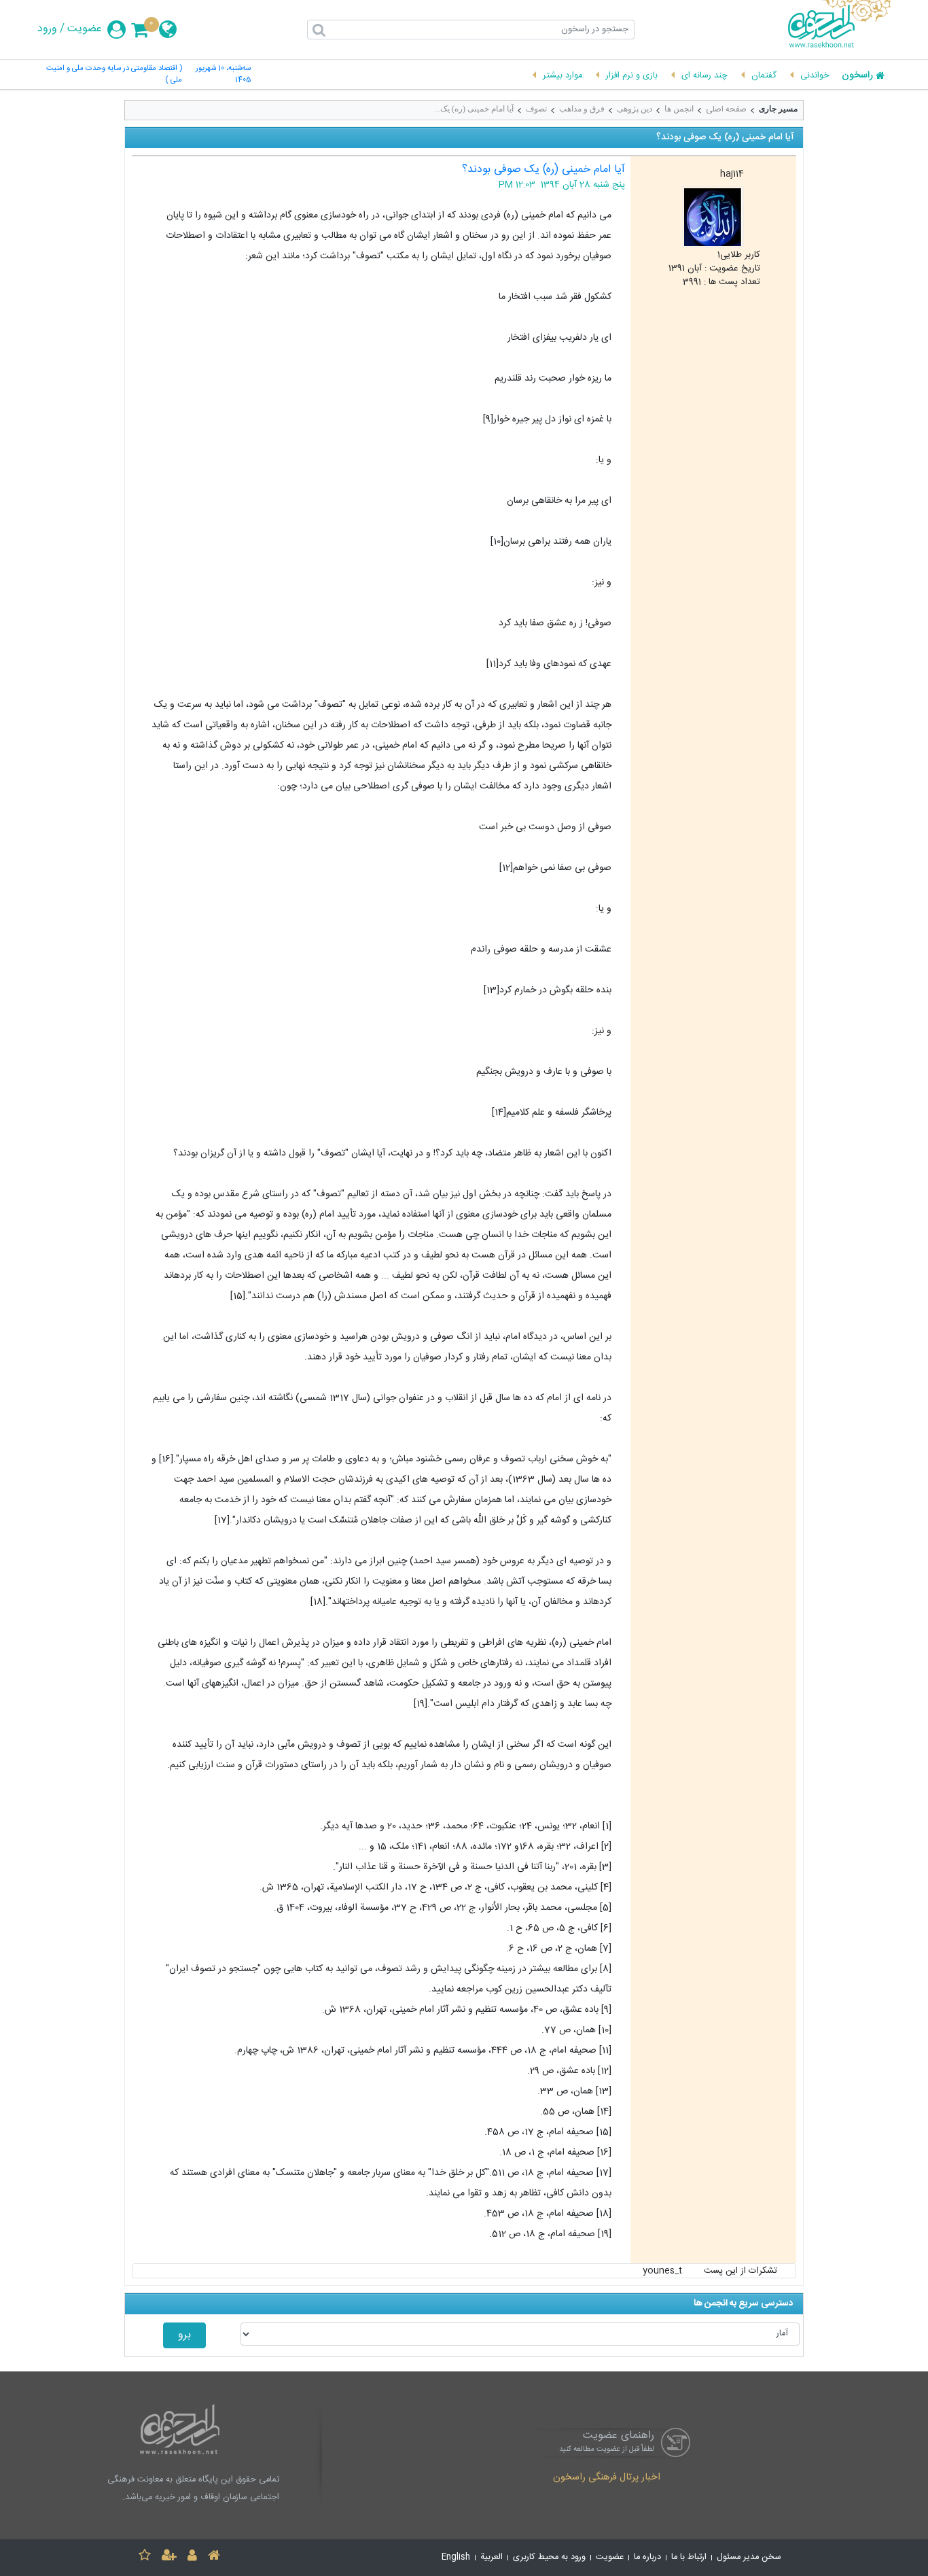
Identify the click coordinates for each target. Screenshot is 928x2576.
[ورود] (192, 2557)
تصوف (536, 109)
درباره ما (647, 2557)
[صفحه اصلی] (214, 2557)
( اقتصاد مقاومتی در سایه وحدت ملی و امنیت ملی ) (114, 75)
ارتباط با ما (689, 2557)
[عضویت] (169, 2557)
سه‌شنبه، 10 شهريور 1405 (223, 75)
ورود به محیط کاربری (549, 2557)
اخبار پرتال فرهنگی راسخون (607, 2478)
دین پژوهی (635, 109)
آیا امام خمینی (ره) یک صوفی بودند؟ (543, 170)
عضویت (85, 29)
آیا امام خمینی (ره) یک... (474, 109)
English (456, 2557)
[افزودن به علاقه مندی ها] (145, 2557)
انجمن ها (679, 109)
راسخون (857, 76)
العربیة (492, 2557)
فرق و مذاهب (582, 109)
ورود (47, 29)
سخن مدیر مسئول (749, 2557)
